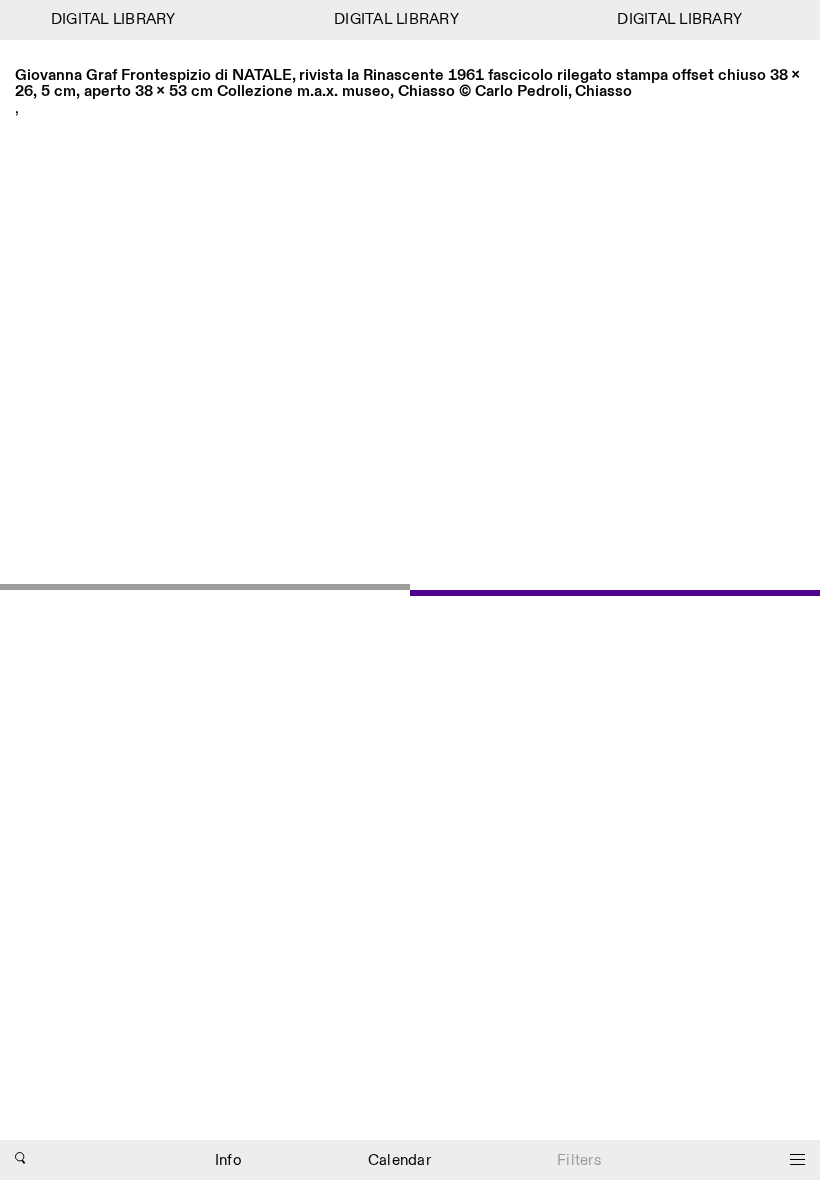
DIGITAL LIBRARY (109, 19)
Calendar (399, 1160)
